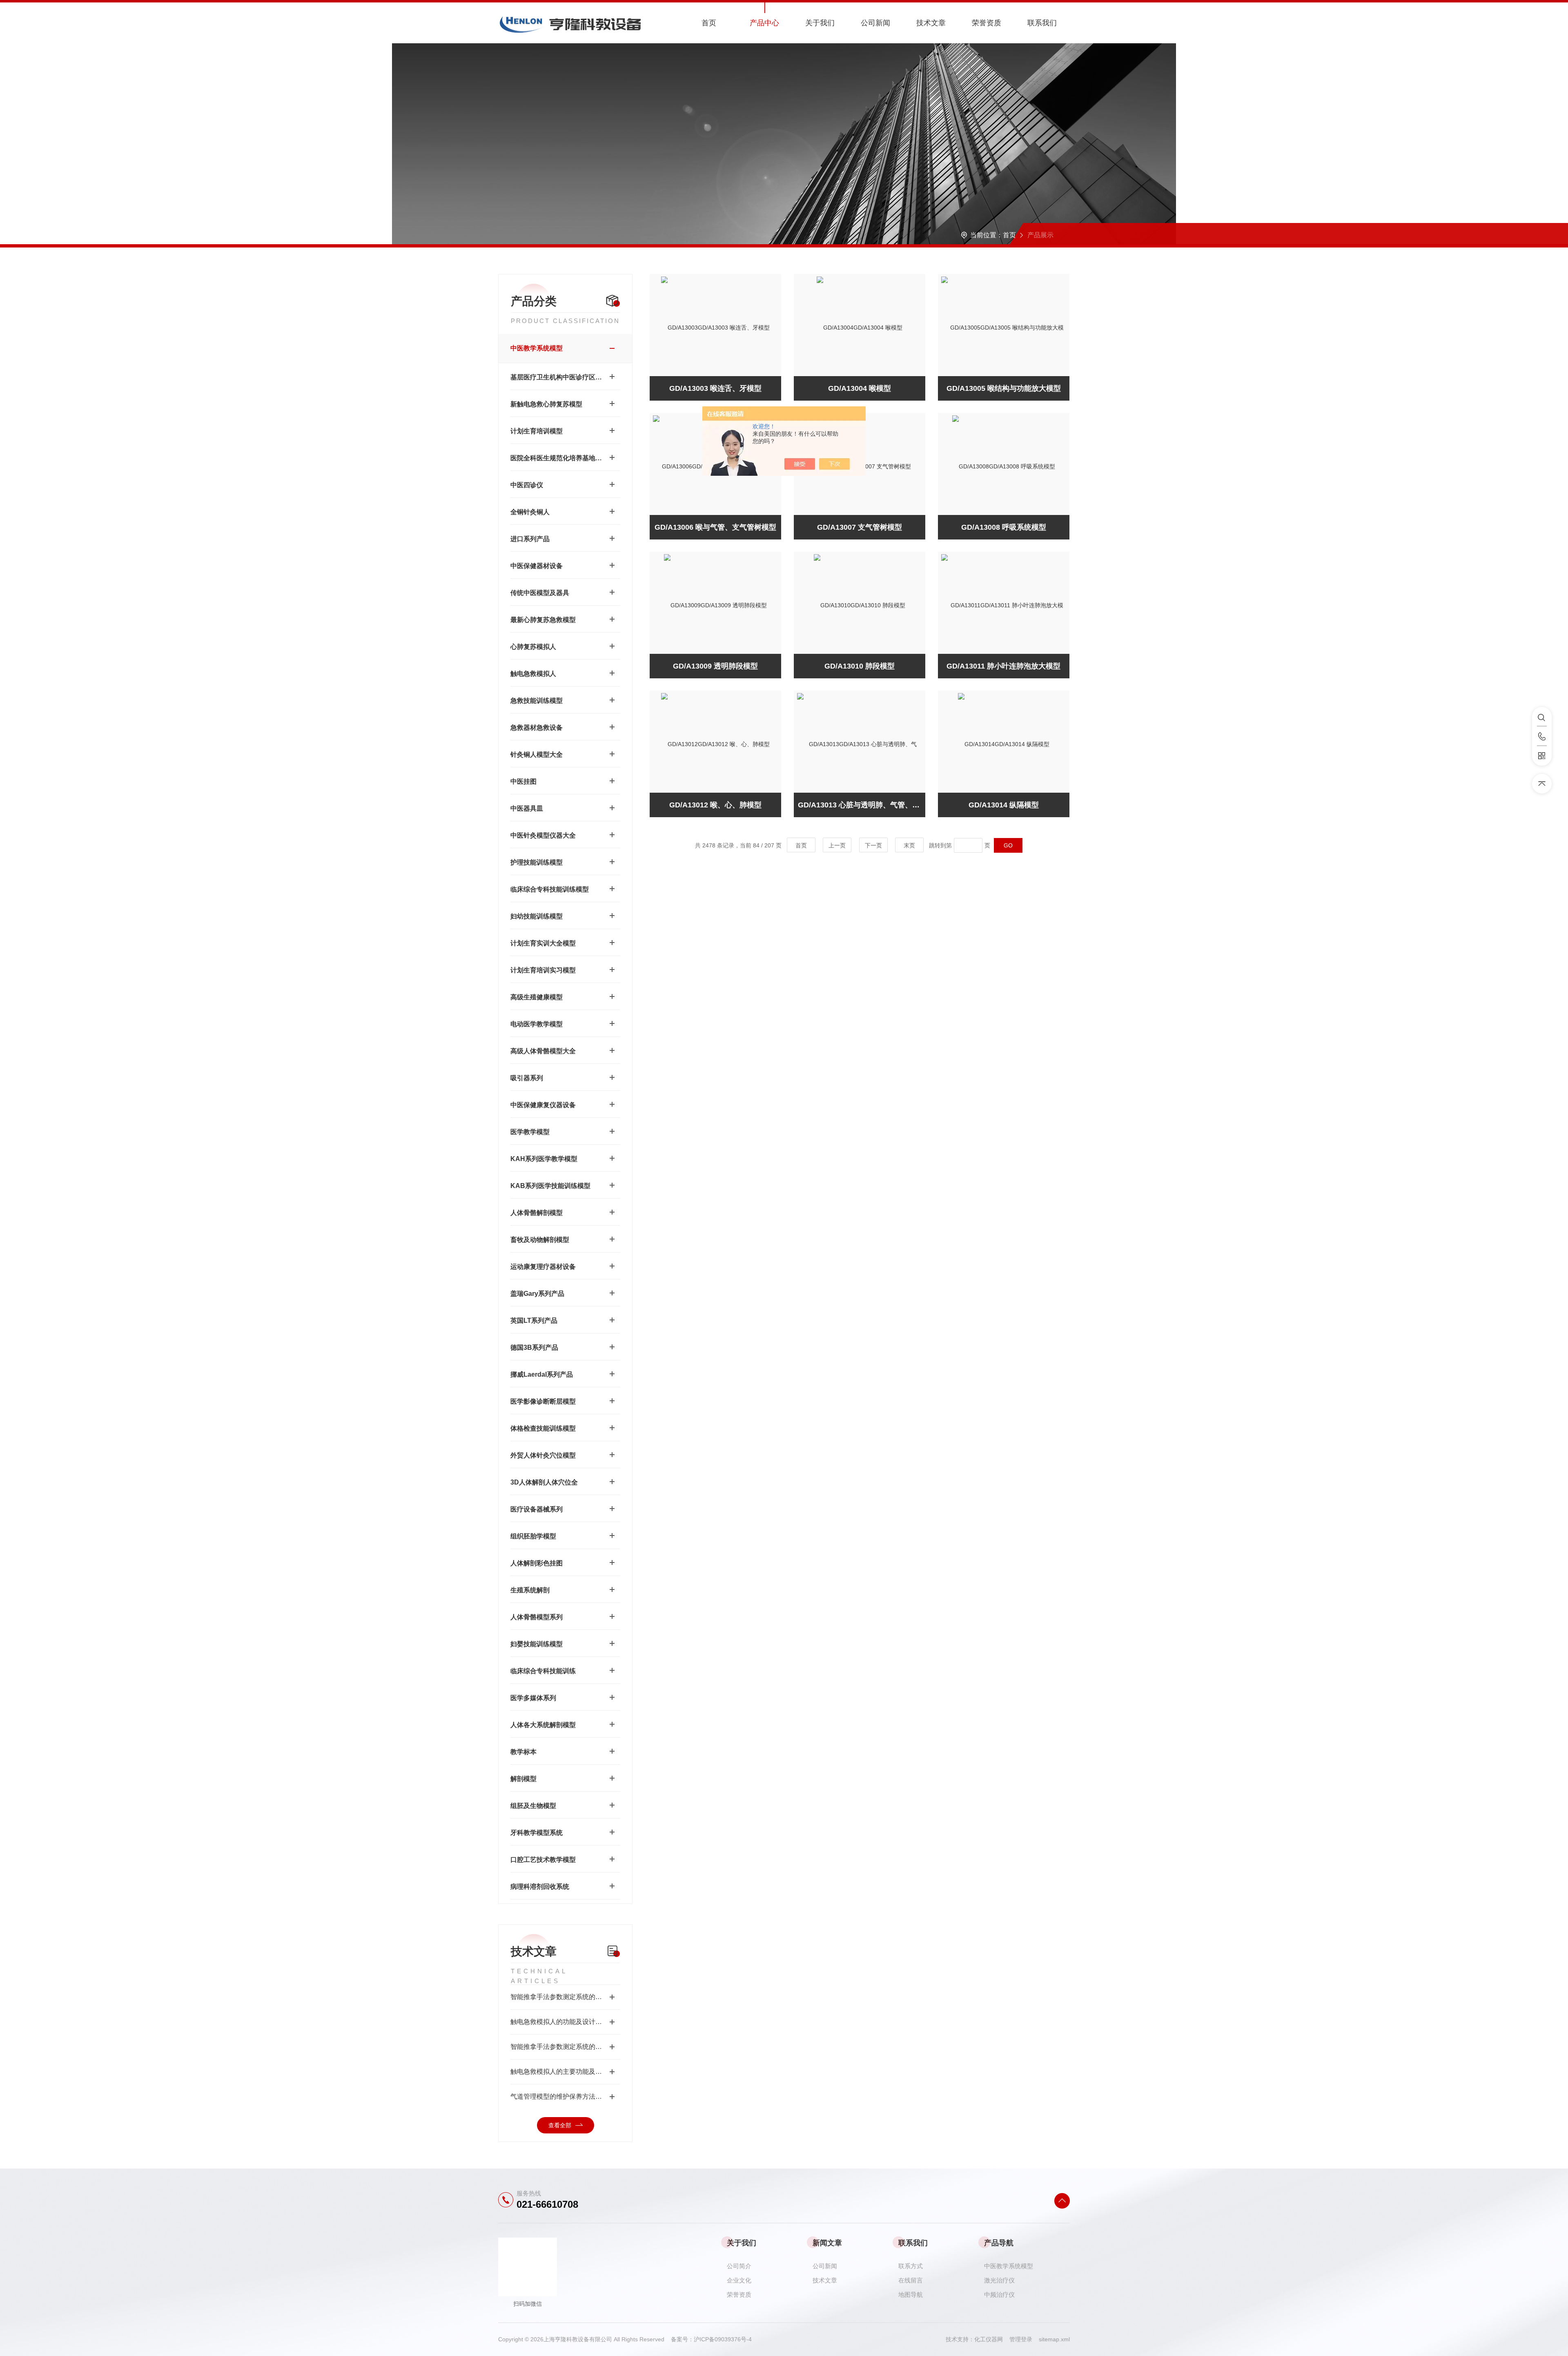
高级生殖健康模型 (537, 997)
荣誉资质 (987, 23)
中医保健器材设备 (537, 566)
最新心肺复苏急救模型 (543, 620)
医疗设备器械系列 (537, 1509)
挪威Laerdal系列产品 (542, 1374)
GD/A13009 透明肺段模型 (715, 666)
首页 (709, 23)
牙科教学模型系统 (537, 1833)
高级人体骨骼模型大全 (543, 1051)
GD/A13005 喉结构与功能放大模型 (1004, 388)
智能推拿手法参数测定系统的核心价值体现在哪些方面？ (565, 1997)
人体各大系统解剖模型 (543, 1725)
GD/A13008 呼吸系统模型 (1004, 527)
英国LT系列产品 (534, 1321)
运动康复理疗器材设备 (543, 1267)
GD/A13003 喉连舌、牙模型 (715, 388)
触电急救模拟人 (533, 674)
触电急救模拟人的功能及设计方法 (559, 2022)
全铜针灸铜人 (530, 512)
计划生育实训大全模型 (543, 943)
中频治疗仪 (999, 2295)
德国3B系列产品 (534, 1347)
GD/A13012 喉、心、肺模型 (715, 805)
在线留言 (911, 2280)
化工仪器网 (992, 2339)
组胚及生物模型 (533, 1806)
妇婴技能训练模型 (537, 1644)
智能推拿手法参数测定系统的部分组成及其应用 (565, 2047)
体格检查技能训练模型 (543, 1428)
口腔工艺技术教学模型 (543, 1860)
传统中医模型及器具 (540, 593)
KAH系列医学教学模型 (544, 1159)
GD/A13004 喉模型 (860, 388)
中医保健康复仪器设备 (543, 1105)
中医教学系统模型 (537, 348)
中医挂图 (523, 781)
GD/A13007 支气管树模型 (860, 527)
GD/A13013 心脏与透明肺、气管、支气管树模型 (862, 805)
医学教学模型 (530, 1132)
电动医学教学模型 (537, 1024)
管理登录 (1021, 2339)
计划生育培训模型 (537, 431)
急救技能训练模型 (537, 701)
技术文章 (931, 23)
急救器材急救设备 (537, 728)
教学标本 (523, 1752)
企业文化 (739, 2280)
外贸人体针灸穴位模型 (543, 1455)
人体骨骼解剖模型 (537, 1213)
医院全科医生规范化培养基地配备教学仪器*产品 (557, 458)
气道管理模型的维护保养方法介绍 (559, 2096)
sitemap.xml (1054, 2339)
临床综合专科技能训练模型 (550, 889)
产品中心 (764, 23)
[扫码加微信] (1542, 756)
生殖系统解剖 (530, 1590)
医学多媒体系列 (533, 1698)
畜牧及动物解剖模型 (540, 1240)
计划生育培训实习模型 (543, 970)
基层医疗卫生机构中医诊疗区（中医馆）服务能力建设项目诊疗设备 (557, 377)
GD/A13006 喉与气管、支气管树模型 (715, 527)
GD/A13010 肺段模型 (860, 666)
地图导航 (911, 2295)
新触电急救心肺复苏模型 (546, 404)
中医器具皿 (527, 808)
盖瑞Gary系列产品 (537, 1294)
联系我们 (1042, 23)
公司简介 (739, 2266)
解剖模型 (523, 1779)
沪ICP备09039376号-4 (723, 2339)
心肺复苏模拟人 (533, 647)
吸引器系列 (527, 1078)
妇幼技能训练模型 (537, 916)
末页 (909, 845)
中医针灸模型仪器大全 (543, 835)
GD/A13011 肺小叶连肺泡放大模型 (1003, 666)
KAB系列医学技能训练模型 (550, 1186)
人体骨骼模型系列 (537, 1617)
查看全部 (560, 2125)
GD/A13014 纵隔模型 (1004, 805)
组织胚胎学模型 (533, 1536)
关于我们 (820, 23)
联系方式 (911, 2266)
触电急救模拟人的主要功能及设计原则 (565, 2072)
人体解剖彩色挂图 (537, 1563)
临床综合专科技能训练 (543, 1671)
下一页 (873, 845)
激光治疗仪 (999, 2280)
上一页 (837, 845)
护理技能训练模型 (537, 862)
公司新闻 (875, 23)
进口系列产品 (530, 539)
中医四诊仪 (527, 485)
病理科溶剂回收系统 (540, 1887)
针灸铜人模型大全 (537, 754)
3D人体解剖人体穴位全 (544, 1482)
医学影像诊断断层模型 (543, 1401)
